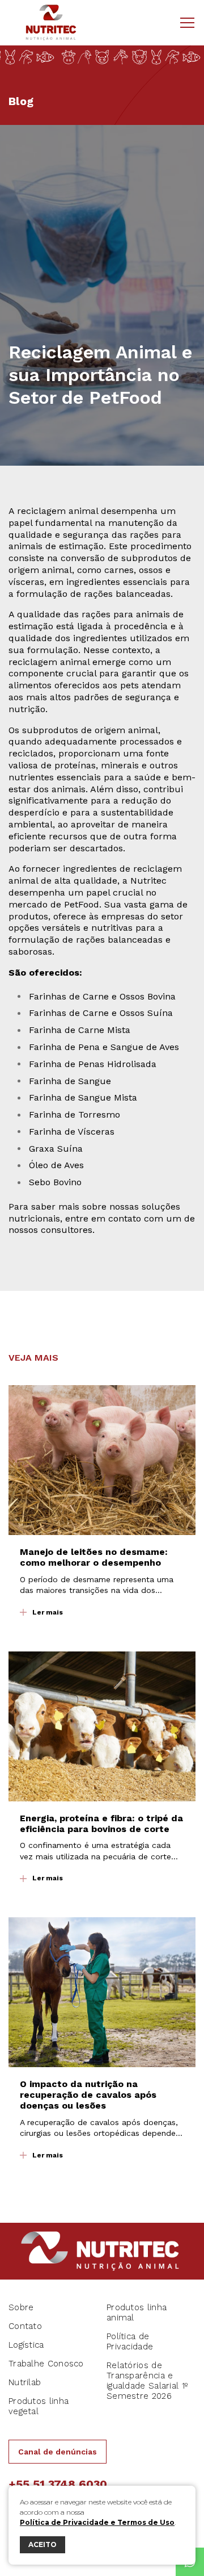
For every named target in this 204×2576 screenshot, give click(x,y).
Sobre (21, 2307)
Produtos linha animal (137, 2312)
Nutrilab (25, 2382)
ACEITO (42, 2544)
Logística (26, 2345)
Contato (25, 2326)
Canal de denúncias (58, 2452)
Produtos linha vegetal (39, 2406)
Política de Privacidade (130, 2341)
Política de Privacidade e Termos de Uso (97, 2522)
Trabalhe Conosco (46, 2364)
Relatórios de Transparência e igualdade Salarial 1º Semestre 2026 (147, 2381)
